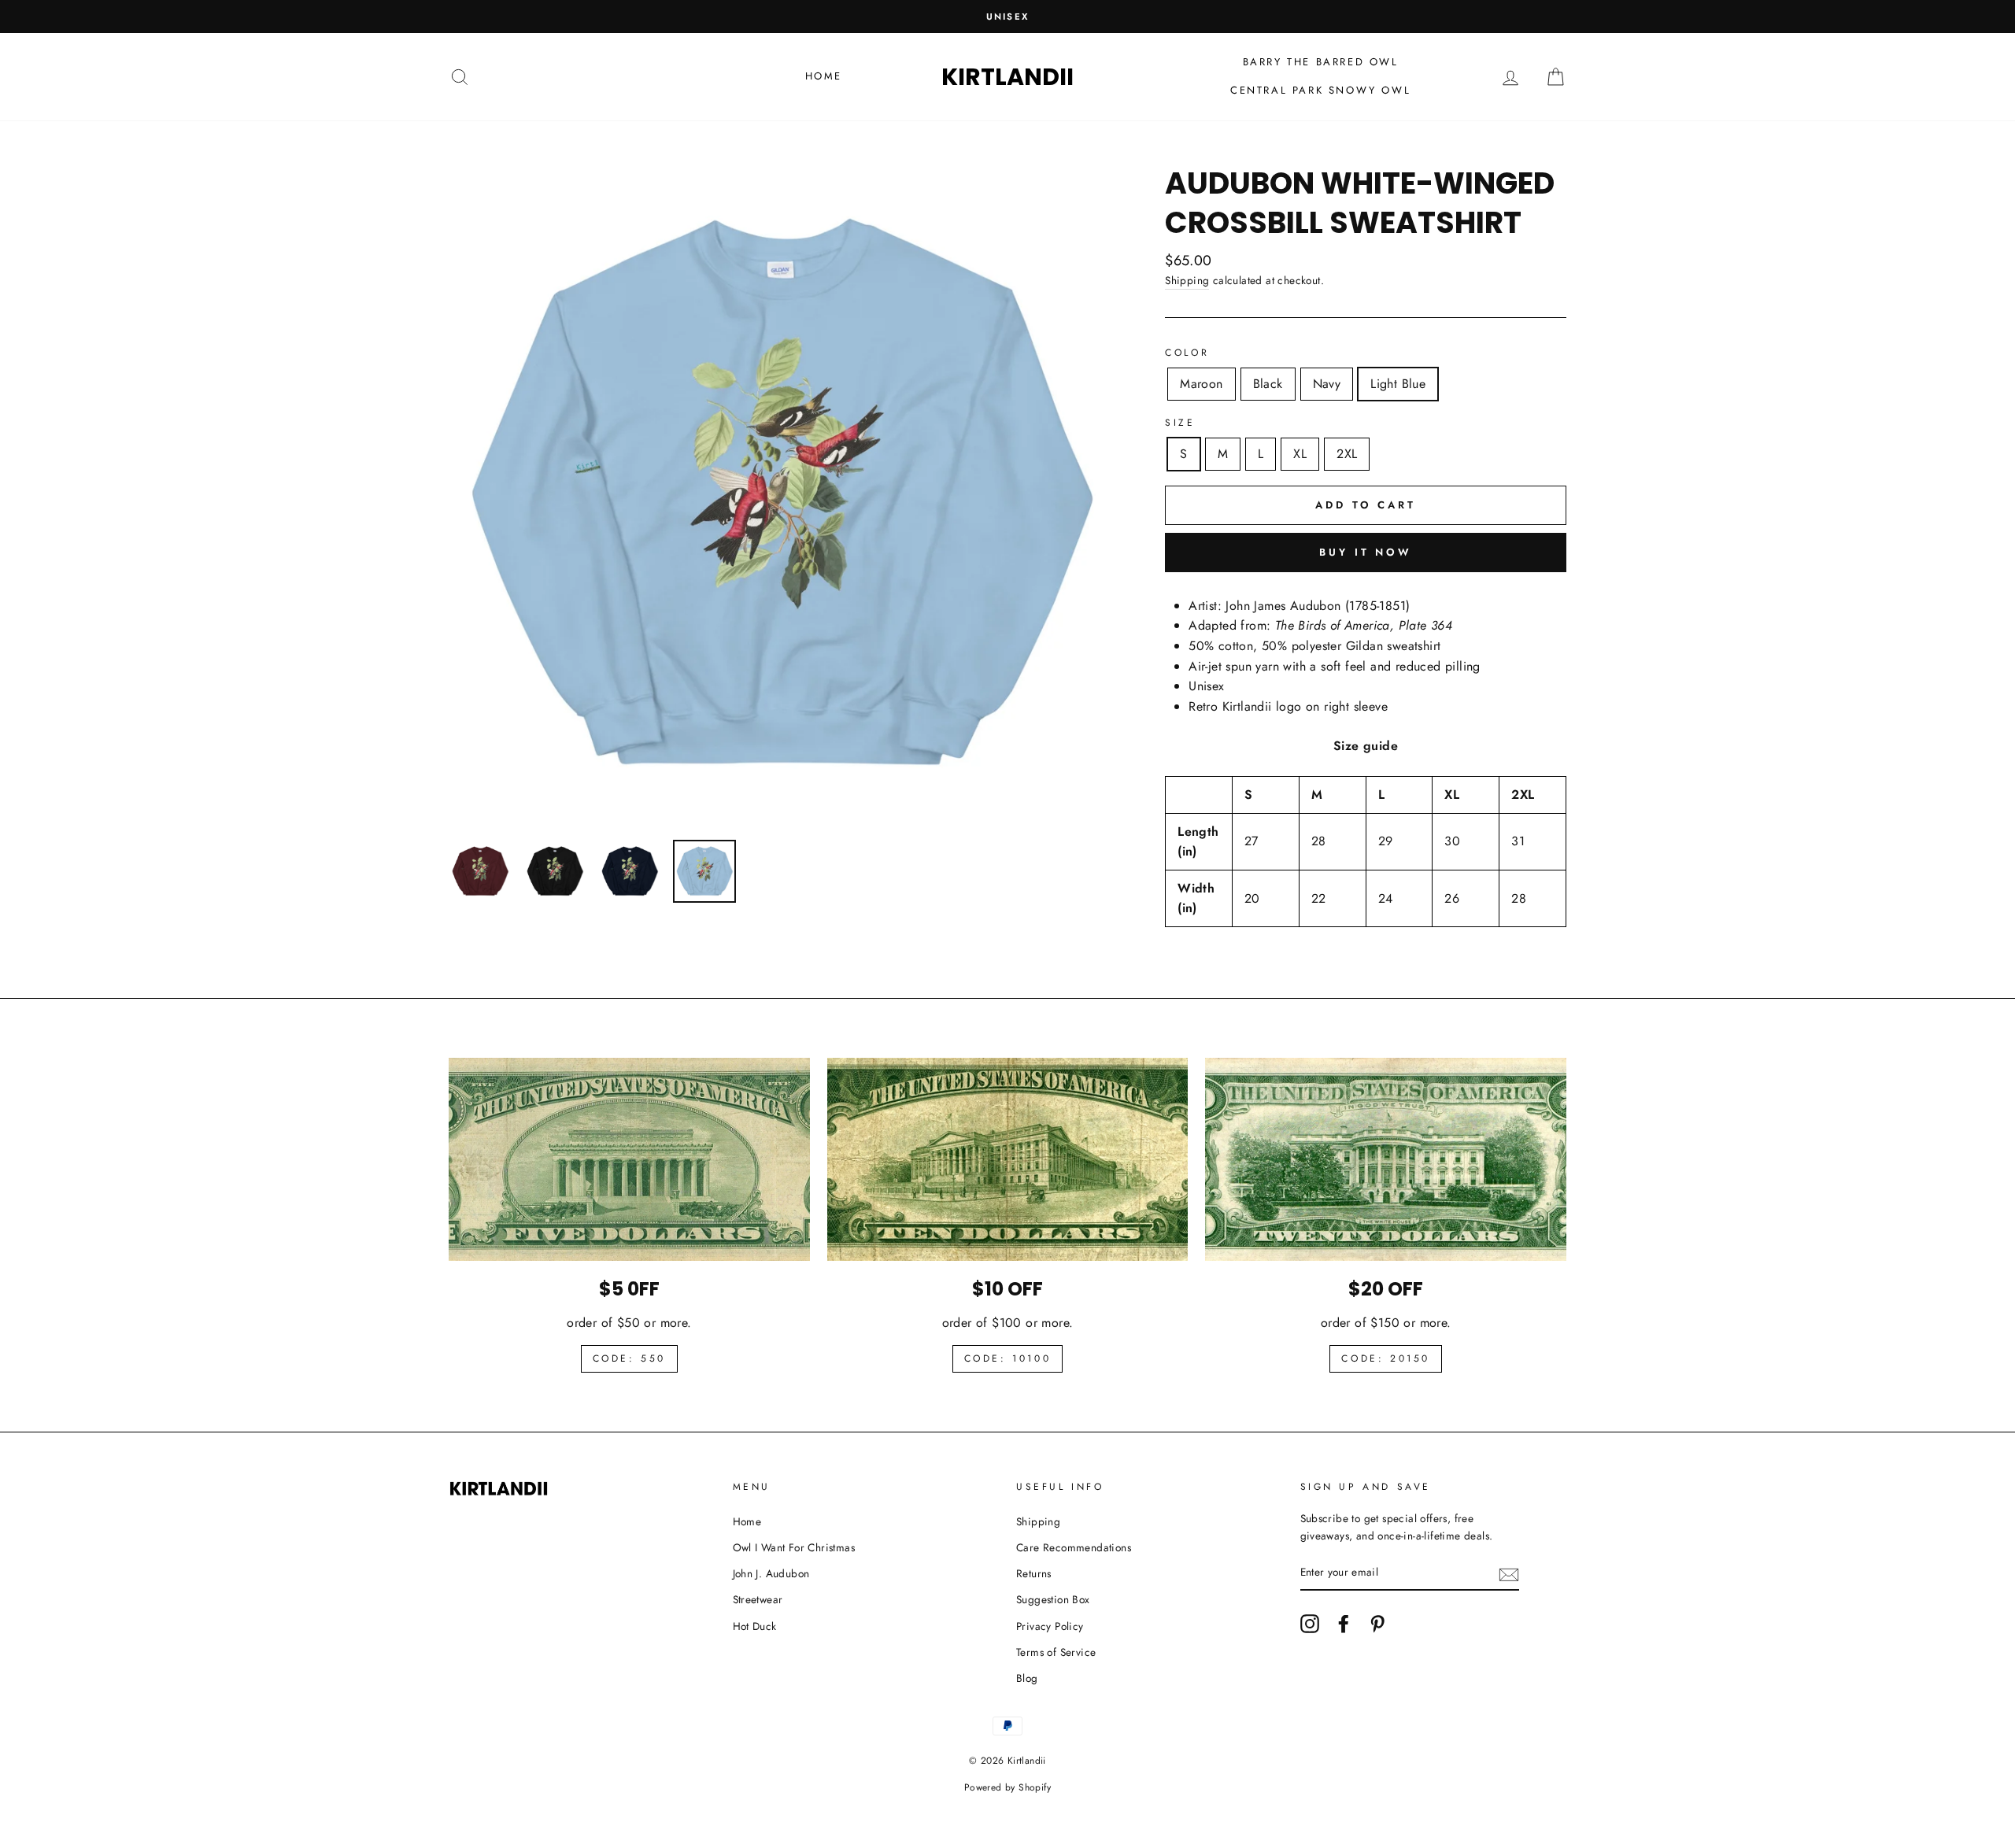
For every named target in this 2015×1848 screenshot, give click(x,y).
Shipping (1187, 280)
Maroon (1201, 384)
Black (1268, 384)
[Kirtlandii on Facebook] (1344, 1624)
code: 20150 (1386, 1358)
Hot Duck (755, 1626)
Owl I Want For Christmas (794, 1547)
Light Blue (1398, 384)
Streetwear (758, 1599)
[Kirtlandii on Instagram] (1310, 1624)
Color (1187, 353)
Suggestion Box (1053, 1599)
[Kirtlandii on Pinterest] (1377, 1624)
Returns (1034, 1573)
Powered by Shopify (1007, 1787)
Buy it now (1366, 552)
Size (1180, 423)
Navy (1327, 384)
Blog (1027, 1678)
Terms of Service (1056, 1652)
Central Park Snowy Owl (1320, 90)
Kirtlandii (1007, 77)
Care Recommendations (1074, 1547)
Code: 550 (629, 1358)
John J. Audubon (771, 1573)
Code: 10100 (1008, 1358)
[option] (1007, 17)
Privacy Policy (1050, 1626)
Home (824, 76)
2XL (1347, 454)
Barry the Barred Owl (1321, 62)
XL (1300, 454)
